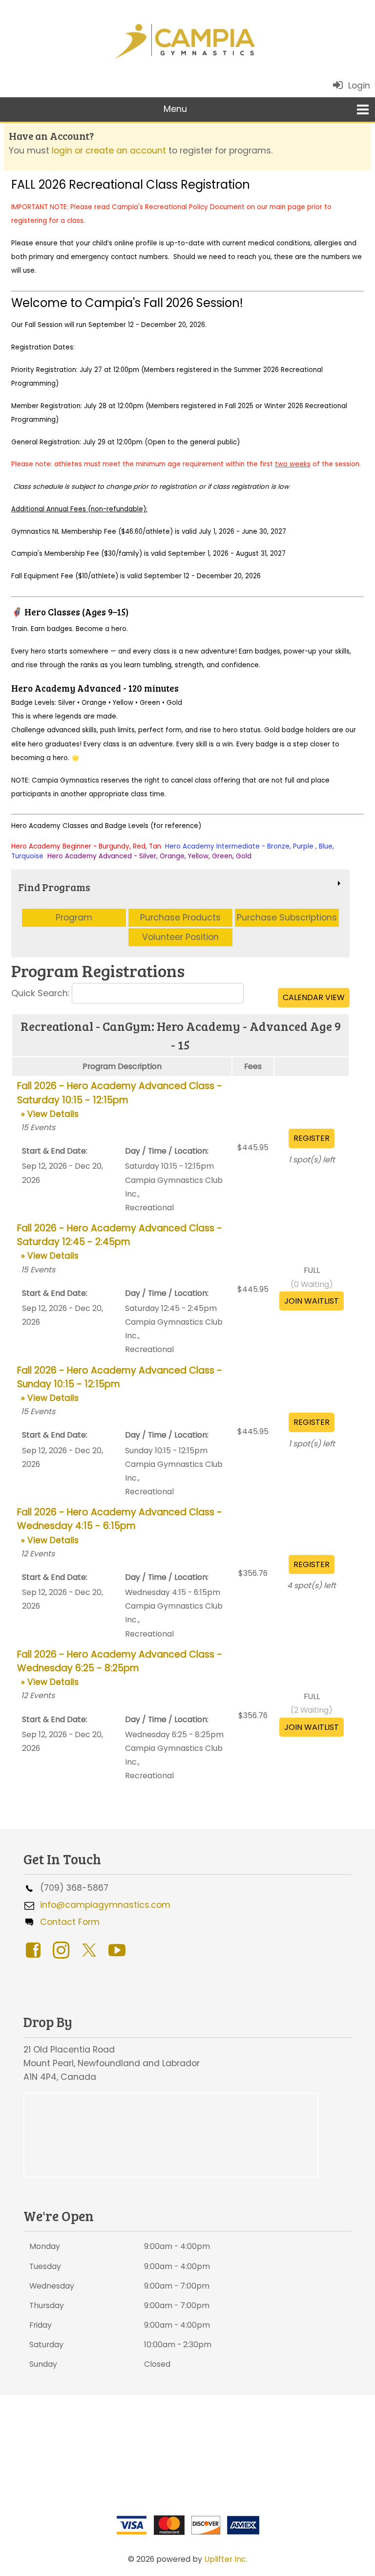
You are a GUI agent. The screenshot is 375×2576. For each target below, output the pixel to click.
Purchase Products (180, 917)
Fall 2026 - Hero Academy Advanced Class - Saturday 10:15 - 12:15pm (120, 1099)
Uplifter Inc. (226, 2559)
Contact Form (67, 1922)
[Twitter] (91, 1949)
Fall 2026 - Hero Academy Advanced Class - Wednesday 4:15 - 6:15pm (120, 1526)
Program (74, 917)
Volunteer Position (180, 937)
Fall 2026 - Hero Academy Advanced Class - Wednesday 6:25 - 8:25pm (120, 1668)
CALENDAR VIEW (314, 997)
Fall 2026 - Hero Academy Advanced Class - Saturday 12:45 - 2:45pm (120, 1242)
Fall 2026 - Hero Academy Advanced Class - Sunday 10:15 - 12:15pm (120, 1384)
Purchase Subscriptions (287, 917)
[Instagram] (63, 1949)
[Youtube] (119, 1949)
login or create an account (109, 151)
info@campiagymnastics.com (103, 1905)
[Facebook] (35, 1949)
